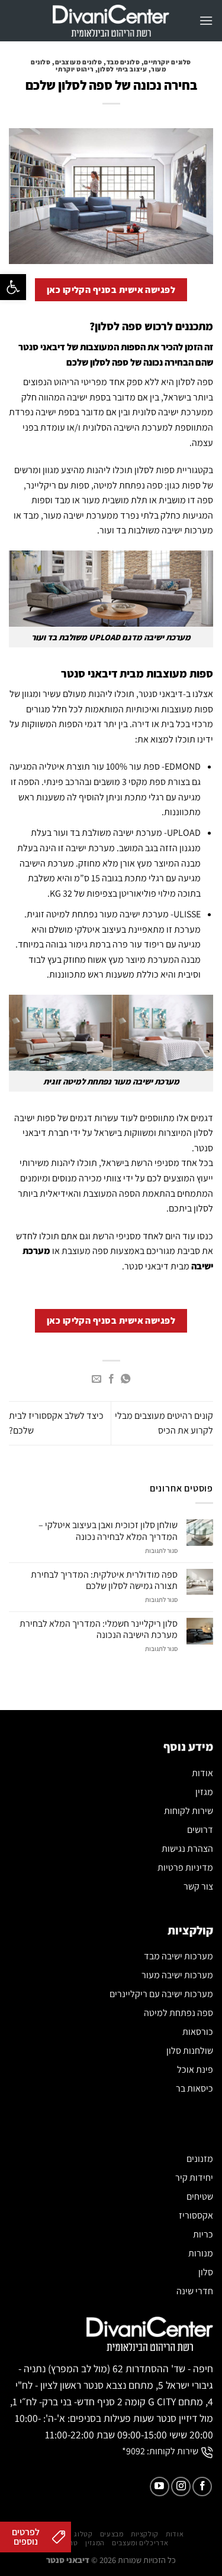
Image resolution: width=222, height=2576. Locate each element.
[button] (13, 287)
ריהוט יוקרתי (75, 69)
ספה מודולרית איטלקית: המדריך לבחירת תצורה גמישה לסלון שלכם (104, 1580)
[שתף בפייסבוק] (111, 1379)
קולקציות (145, 2534)
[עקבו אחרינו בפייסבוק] (202, 2487)
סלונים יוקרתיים (167, 62)
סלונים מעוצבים (79, 62)
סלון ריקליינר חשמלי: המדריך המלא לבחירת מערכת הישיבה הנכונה (99, 1629)
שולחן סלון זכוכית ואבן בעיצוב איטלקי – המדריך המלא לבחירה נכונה (108, 1530)
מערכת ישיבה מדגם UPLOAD (140, 637)
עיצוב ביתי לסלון (122, 69)
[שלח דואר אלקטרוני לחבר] (96, 1379)
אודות (175, 2534)
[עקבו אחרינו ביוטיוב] (160, 2487)
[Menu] (206, 20)
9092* (133, 2451)
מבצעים (112, 2534)
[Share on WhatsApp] (126, 1379)
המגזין (95, 2543)
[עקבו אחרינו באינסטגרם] (181, 2487)
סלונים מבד (123, 62)
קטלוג (83, 2534)
